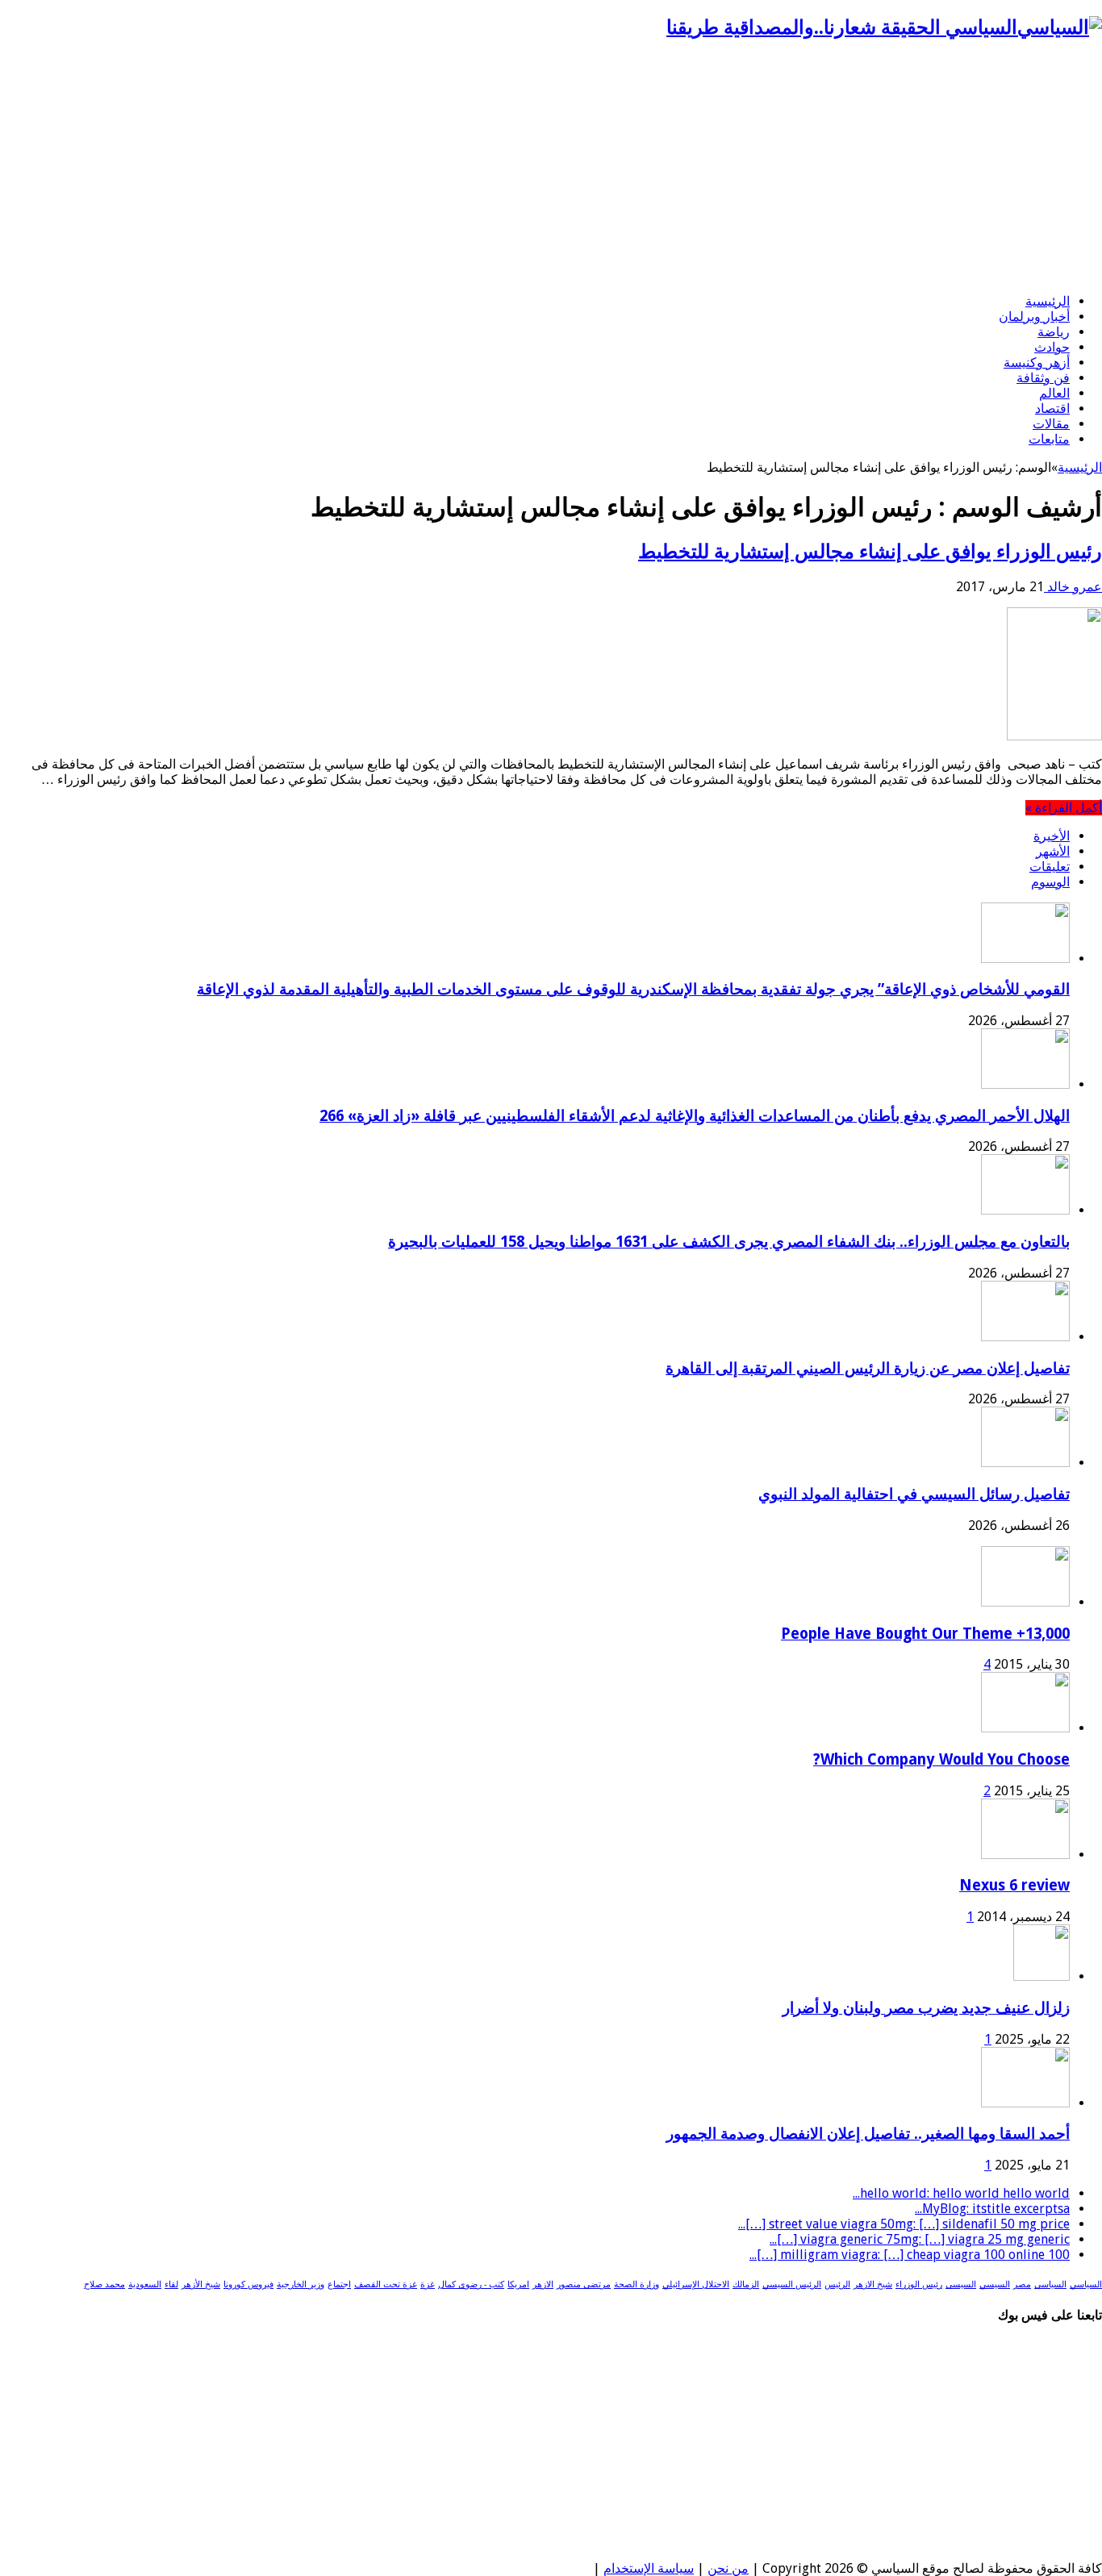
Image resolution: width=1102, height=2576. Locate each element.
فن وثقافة (1043, 378)
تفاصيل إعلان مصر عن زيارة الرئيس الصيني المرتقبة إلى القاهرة (868, 1368)
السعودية (145, 2284)
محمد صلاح (104, 2284)
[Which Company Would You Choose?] (1025, 1728)
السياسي (1086, 2284)
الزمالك (746, 2284)
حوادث (1052, 347)
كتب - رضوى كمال (471, 2284)
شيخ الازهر (873, 2284)
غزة (428, 2284)
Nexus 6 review (1014, 1885)
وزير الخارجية (301, 2284)
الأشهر (1053, 851)
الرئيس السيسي (792, 2284)
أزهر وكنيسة (1037, 363)
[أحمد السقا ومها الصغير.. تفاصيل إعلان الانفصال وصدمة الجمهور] (1025, 2103)
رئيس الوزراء (919, 2284)
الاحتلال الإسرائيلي (696, 2284)
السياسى (1050, 2284)
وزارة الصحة (637, 2284)
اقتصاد (1052, 408)
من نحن (728, 2568)
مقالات (1051, 424)
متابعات (1049, 439)
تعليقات (1050, 867)
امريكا (518, 2284)
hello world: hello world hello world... (961, 2193)
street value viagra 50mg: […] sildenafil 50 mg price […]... (904, 2224)
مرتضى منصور (584, 2284)
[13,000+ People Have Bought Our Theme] (1025, 1602)
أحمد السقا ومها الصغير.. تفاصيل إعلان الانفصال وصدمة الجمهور (868, 2134)
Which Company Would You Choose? (941, 1759)
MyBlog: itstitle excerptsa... (992, 2209)
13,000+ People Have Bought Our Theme (925, 1634)
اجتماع (339, 2284)
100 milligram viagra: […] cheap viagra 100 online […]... (910, 2255)
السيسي (995, 2284)
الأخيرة (1052, 836)
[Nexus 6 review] (1025, 1855)
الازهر (543, 2284)
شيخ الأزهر (201, 2284)
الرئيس (837, 2284)
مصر (1022, 2284)
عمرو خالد (1073, 587)
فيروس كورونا (248, 2284)
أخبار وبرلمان (1034, 317)
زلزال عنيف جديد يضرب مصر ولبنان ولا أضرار (926, 2008)
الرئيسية (1048, 301)
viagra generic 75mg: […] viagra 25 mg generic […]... (920, 2239)
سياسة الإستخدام (649, 2568)
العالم (1054, 393)
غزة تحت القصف (386, 2284)
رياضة (1054, 332)
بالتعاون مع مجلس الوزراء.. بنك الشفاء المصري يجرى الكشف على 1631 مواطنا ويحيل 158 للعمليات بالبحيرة (729, 1242)
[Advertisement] (551, 168)
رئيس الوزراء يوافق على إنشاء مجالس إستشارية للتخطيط (870, 552)
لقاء (171, 2284)
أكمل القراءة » (1064, 808)
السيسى (961, 2284)
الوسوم (1050, 882)
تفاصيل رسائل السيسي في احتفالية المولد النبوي (914, 1494)
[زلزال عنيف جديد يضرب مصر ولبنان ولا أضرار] (1041, 1976)
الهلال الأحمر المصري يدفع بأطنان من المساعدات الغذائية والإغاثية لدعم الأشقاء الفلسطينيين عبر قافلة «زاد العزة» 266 (695, 1116)
